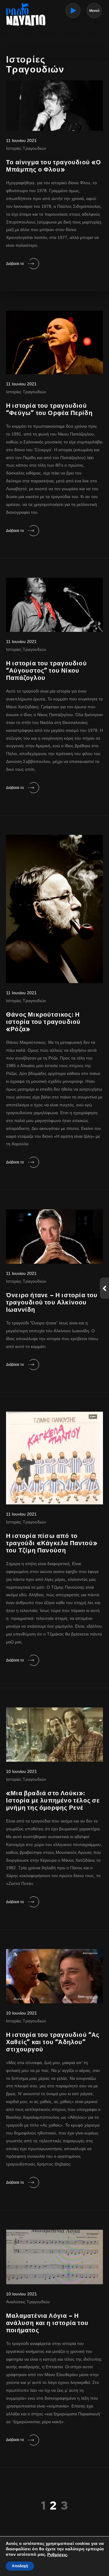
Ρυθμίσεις (57, 2555)
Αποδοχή (20, 2566)
